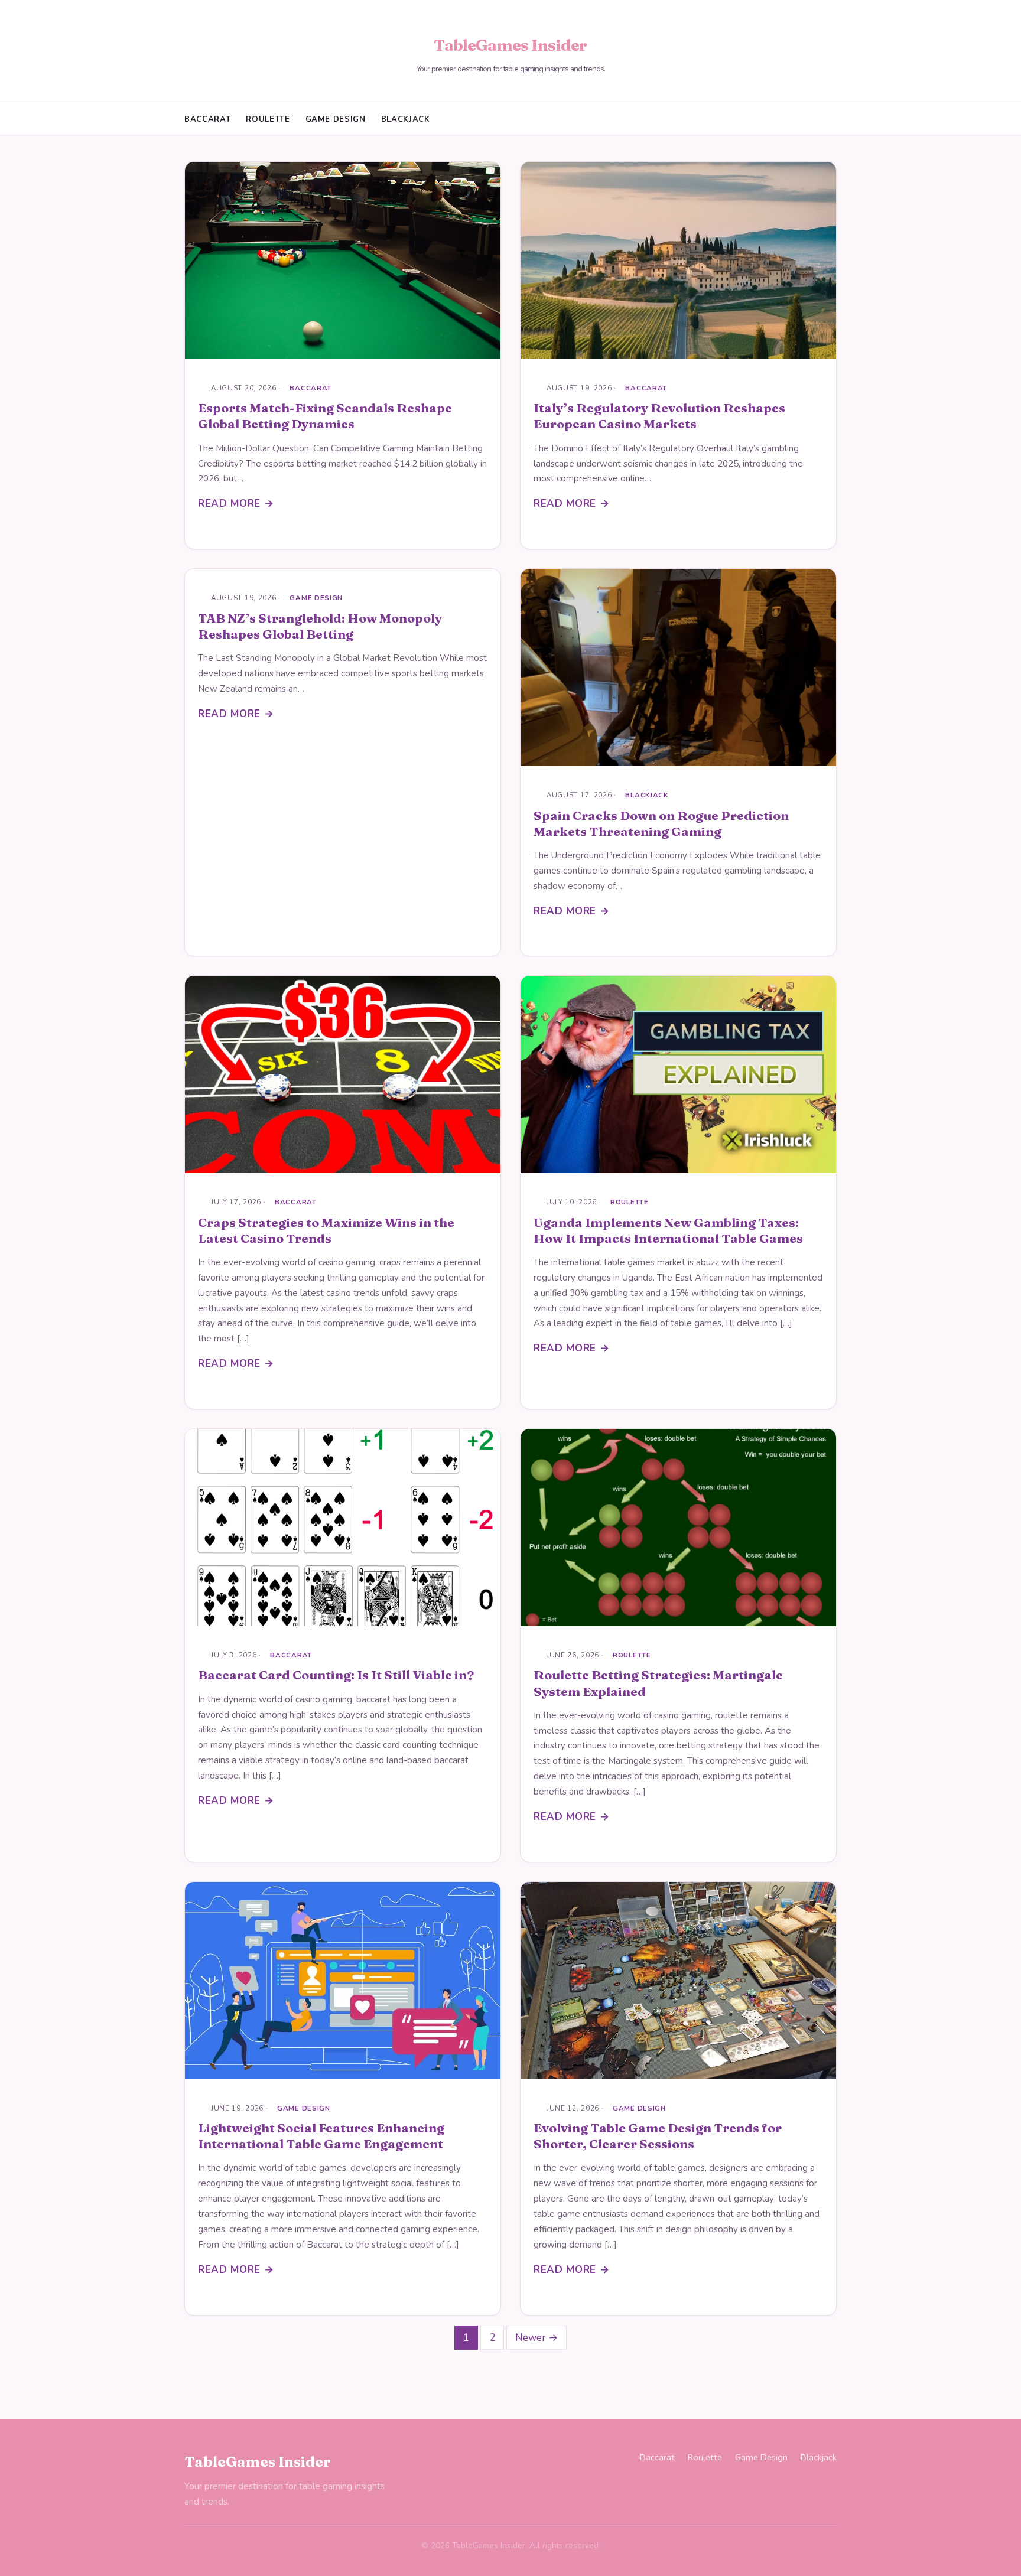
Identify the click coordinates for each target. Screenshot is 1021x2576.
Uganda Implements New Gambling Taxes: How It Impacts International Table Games (668, 1230)
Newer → (536, 2338)
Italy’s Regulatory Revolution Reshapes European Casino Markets (659, 416)
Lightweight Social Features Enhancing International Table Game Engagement (321, 2136)
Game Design (336, 119)
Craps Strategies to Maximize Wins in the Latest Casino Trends (326, 1230)
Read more (229, 504)
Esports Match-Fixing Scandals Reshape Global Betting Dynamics (325, 416)
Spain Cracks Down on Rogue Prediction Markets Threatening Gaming (661, 823)
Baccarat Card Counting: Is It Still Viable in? (336, 1675)
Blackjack (406, 119)
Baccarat (207, 119)
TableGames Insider (510, 45)
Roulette (268, 119)
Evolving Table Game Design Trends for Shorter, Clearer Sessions (658, 2136)
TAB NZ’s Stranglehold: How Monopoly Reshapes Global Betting (320, 626)
